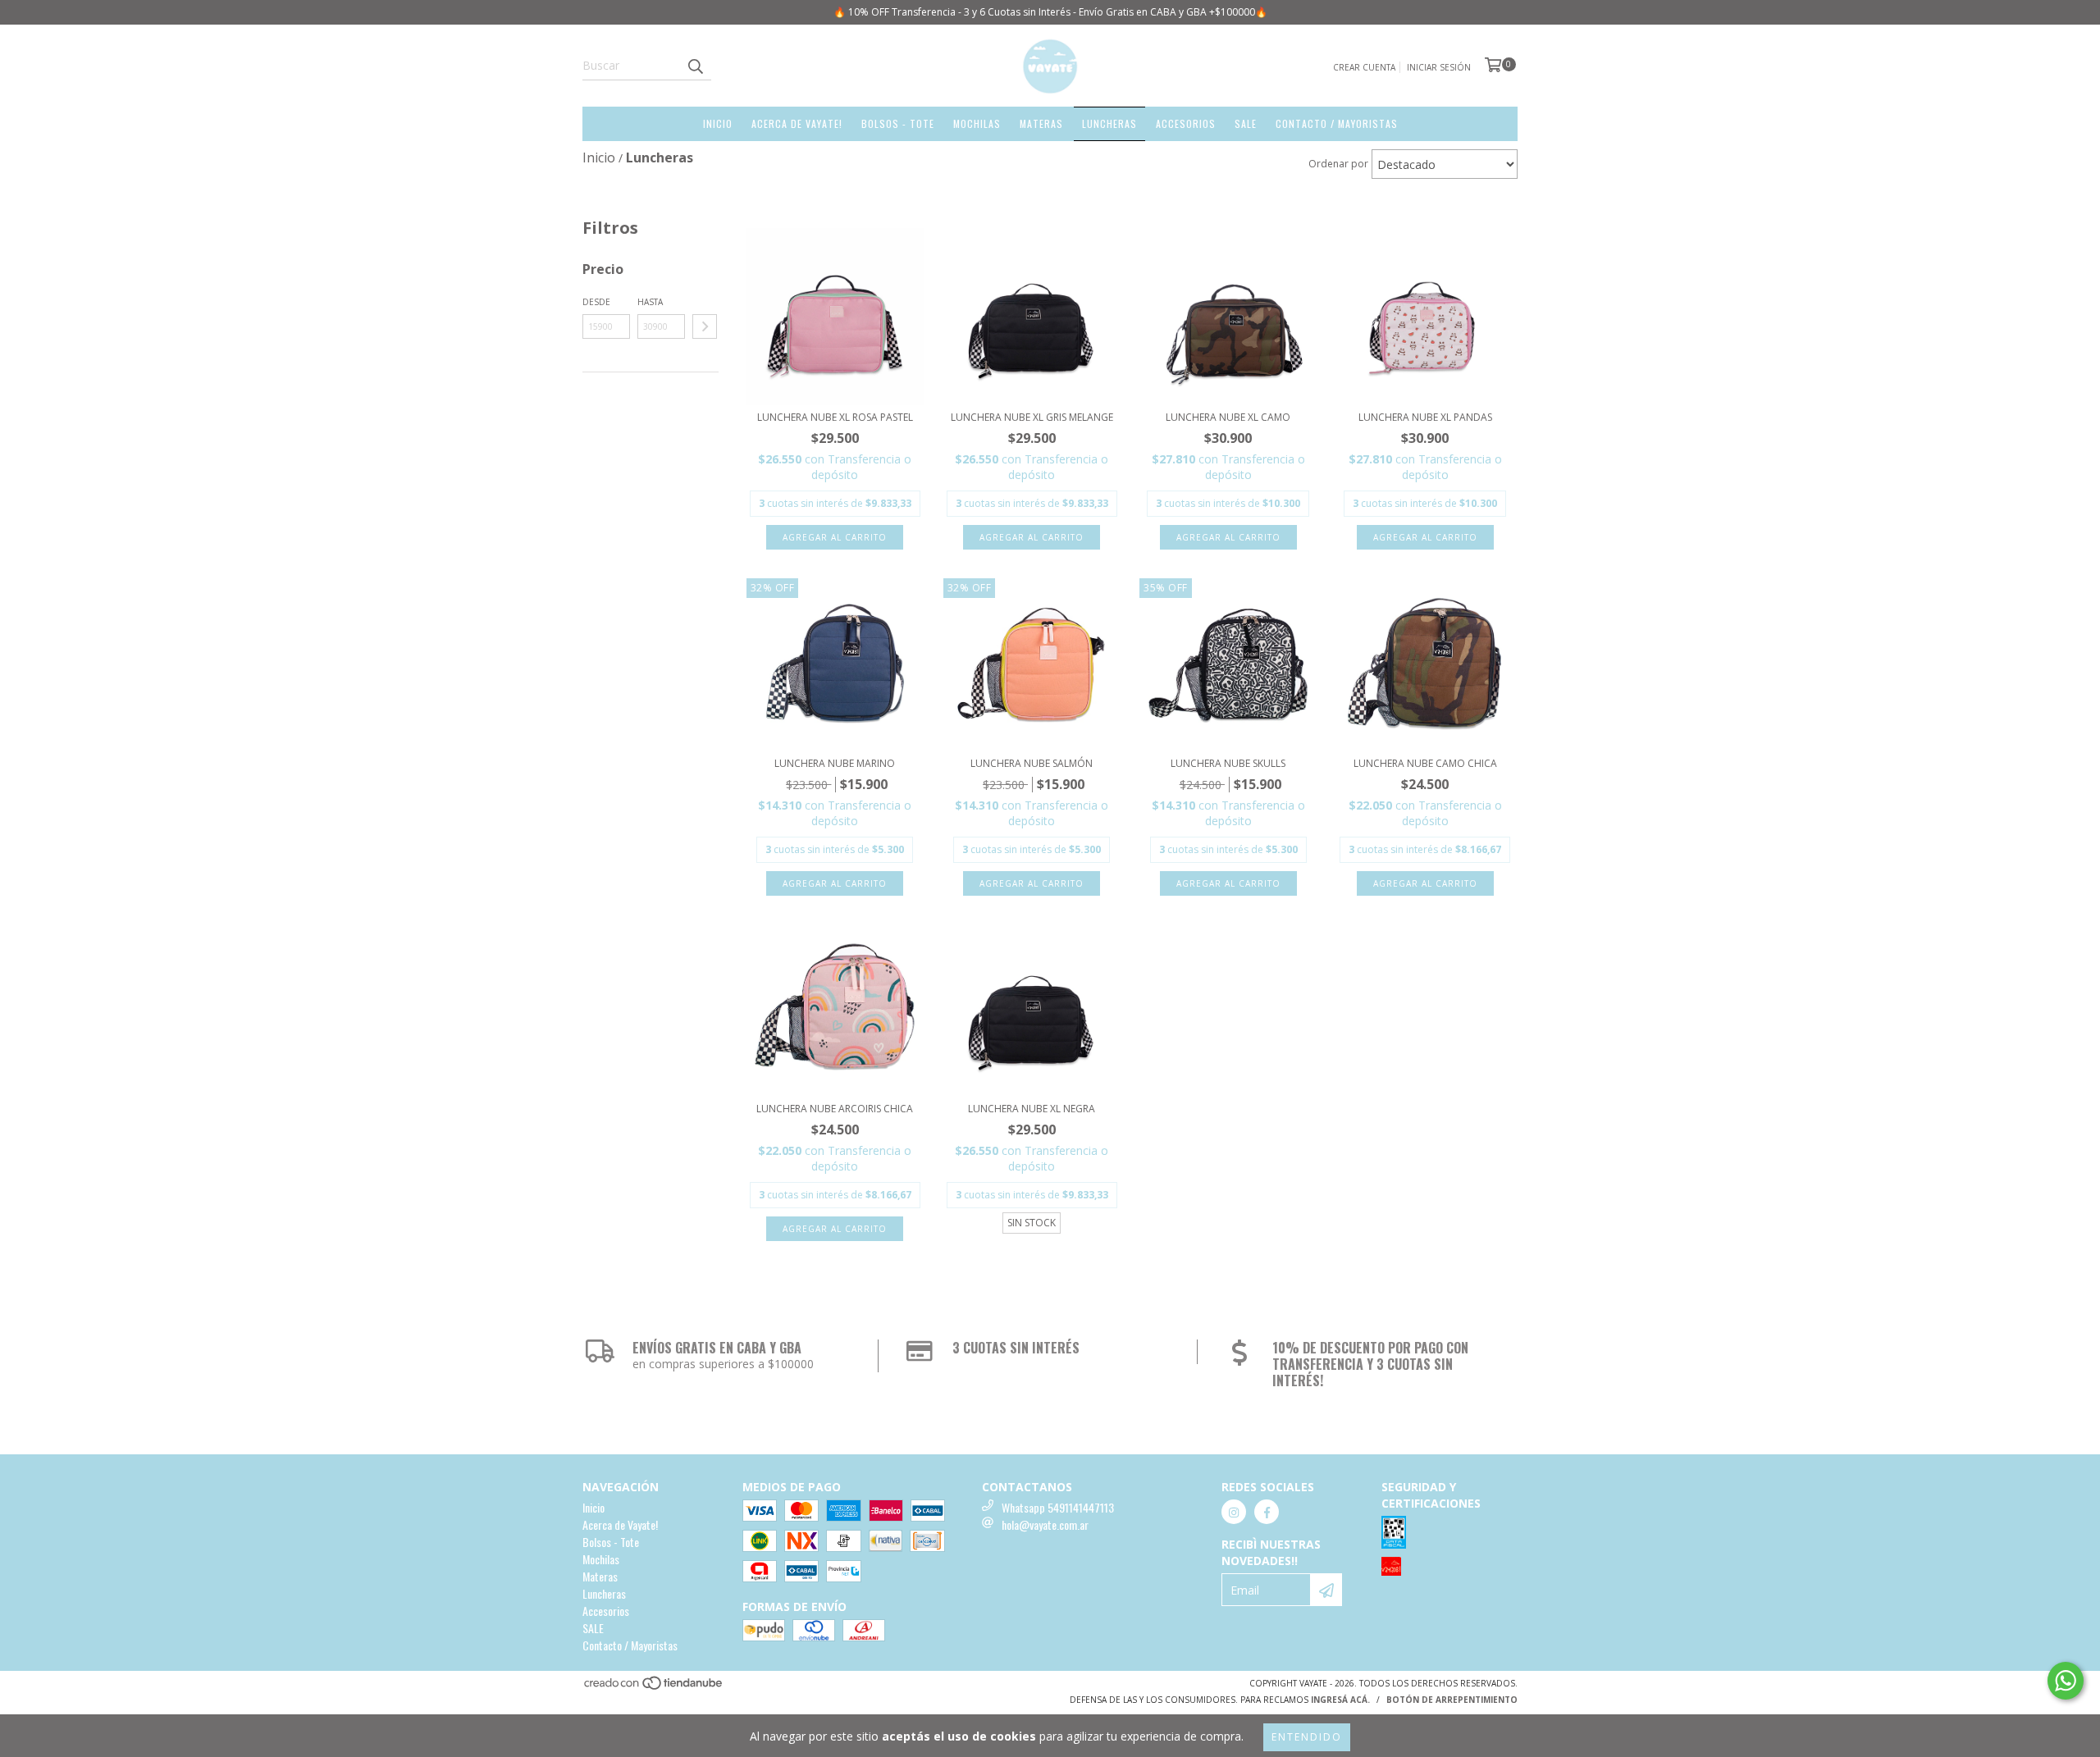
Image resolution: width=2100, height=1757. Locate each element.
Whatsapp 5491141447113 (1058, 1507)
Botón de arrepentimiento (1452, 1700)
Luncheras (1109, 123)
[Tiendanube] (654, 1688)
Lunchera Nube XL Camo (1228, 417)
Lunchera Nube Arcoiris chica (835, 1109)
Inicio (718, 123)
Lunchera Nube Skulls (1228, 763)
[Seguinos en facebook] (1267, 1512)
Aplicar (705, 326)
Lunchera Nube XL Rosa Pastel (835, 417)
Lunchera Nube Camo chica (1425, 763)
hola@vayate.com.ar (1045, 1524)
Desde (596, 302)
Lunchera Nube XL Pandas (1425, 417)
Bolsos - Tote (898, 123)
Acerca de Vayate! (797, 123)
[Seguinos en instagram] (1234, 1512)
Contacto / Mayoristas (1337, 123)
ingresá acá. (1340, 1700)
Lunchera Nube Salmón (1032, 763)
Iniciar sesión (1439, 67)
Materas (1041, 123)
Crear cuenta (1364, 67)
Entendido (1307, 1737)
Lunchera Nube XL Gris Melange (1032, 417)
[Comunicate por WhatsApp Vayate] (2066, 1681)
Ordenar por (1338, 164)
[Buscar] (695, 66)
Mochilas (977, 123)
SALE (1246, 123)
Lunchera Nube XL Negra (1032, 1109)
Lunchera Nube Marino (835, 763)
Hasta (650, 302)
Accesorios (1186, 123)
